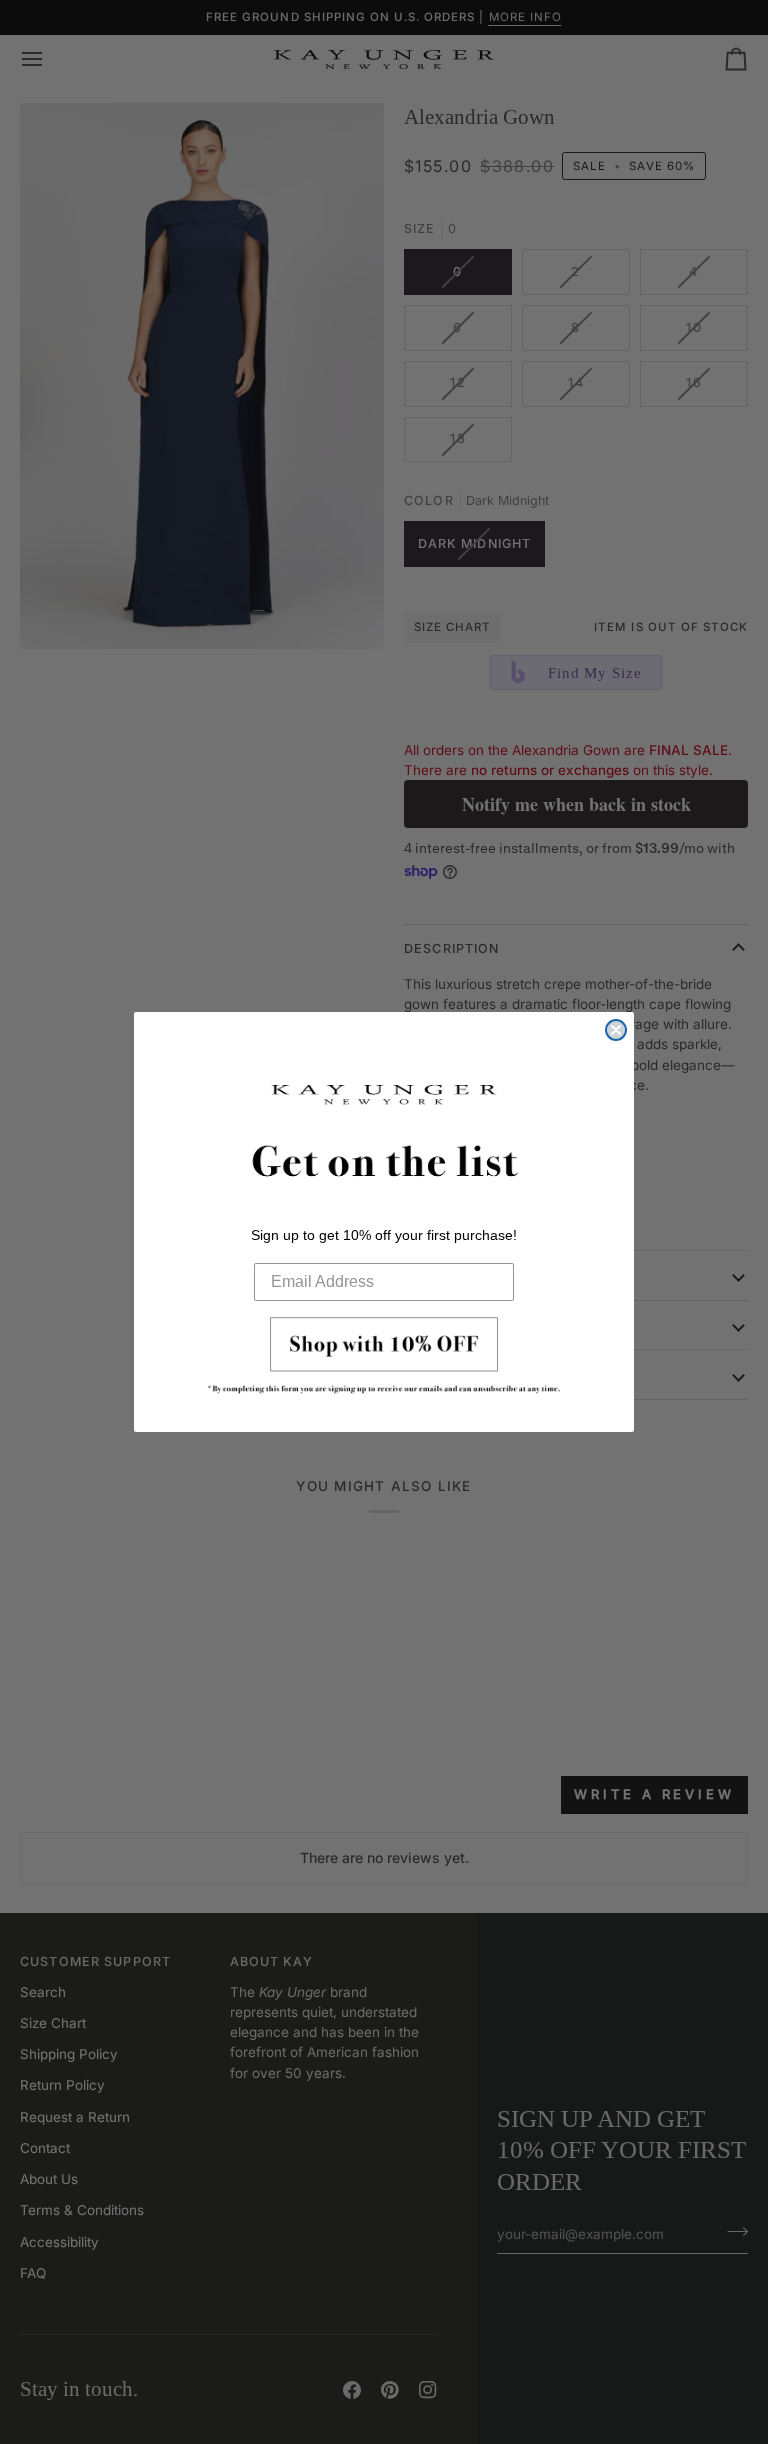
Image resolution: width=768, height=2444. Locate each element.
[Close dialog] (616, 1030)
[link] (384, 1361)
